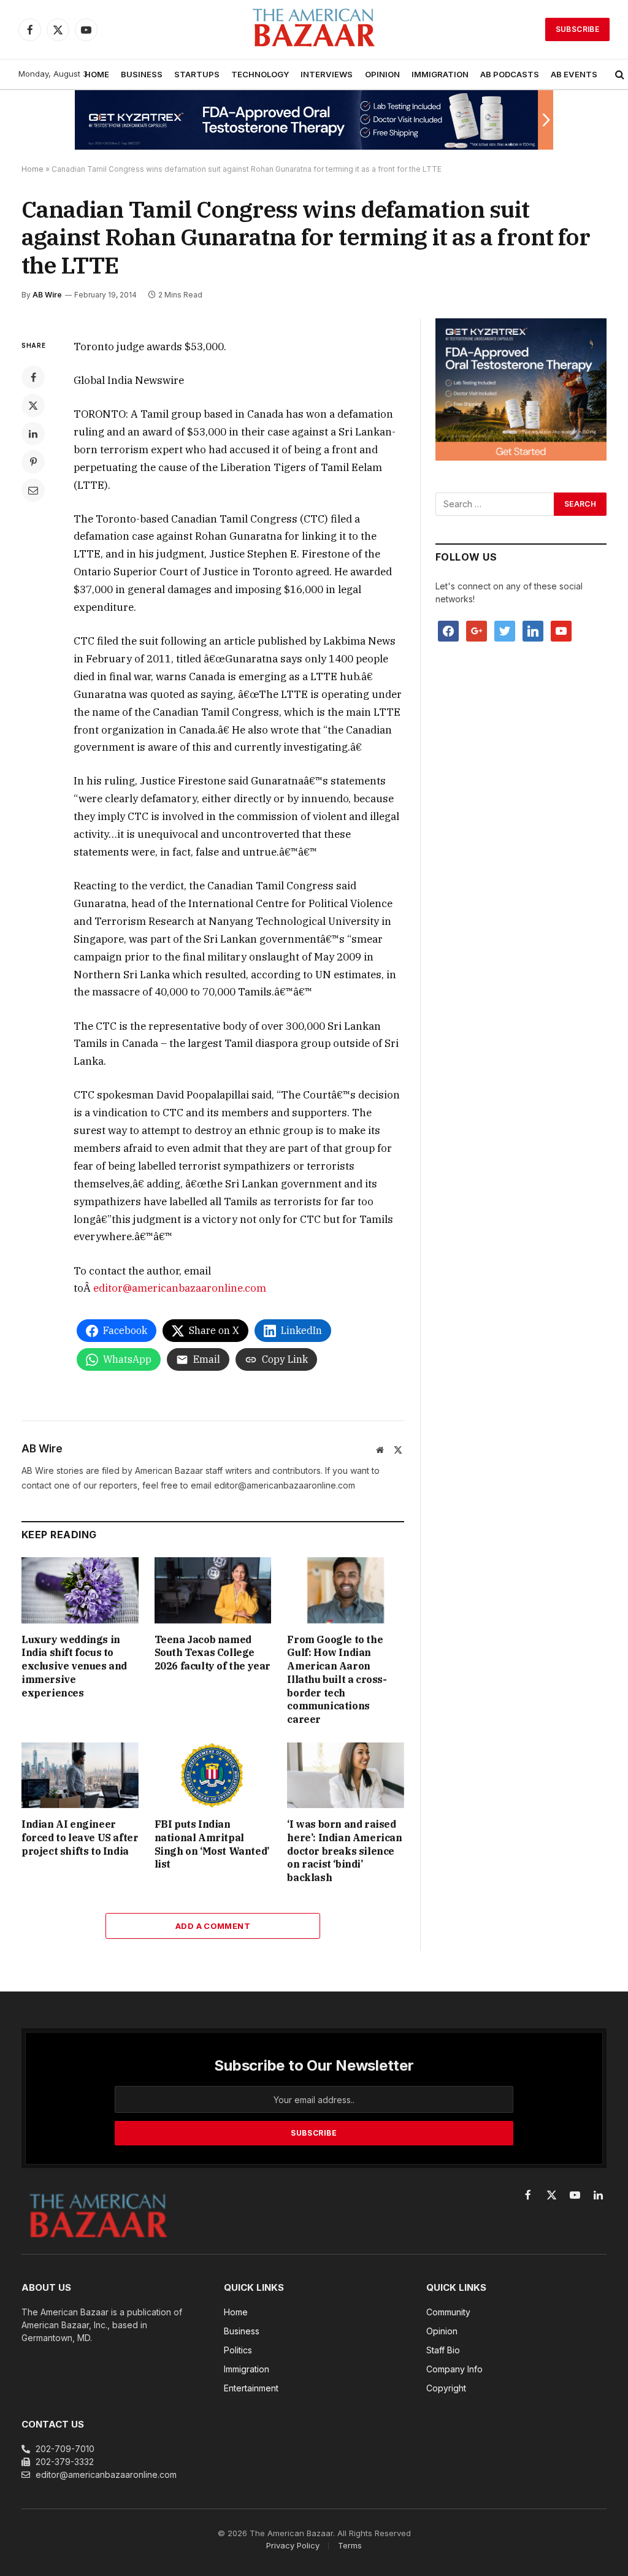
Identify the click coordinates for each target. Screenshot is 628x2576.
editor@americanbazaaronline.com (180, 1288)
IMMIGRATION (440, 74)
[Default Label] (533, 630)
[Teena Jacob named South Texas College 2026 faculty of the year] (213, 1590)
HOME (97, 74)
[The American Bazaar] (314, 30)
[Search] (620, 75)
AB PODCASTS (510, 74)
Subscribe (577, 29)
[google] (477, 630)
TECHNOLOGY (260, 74)
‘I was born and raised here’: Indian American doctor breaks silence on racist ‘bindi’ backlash (344, 1851)
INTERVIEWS (327, 74)
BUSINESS (142, 74)
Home (33, 169)
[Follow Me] (505, 630)
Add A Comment (213, 1926)
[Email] (33, 490)
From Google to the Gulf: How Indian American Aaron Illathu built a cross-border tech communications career (337, 1680)
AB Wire (47, 295)
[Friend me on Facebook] (448, 630)
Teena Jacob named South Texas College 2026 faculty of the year (213, 1653)
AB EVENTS (574, 74)
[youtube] (561, 630)
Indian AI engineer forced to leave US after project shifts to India (80, 1838)
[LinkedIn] (33, 434)
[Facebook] (33, 377)
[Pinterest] (33, 462)
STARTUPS (197, 74)
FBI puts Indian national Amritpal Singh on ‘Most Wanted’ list (212, 1844)
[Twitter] (33, 405)
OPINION (382, 74)
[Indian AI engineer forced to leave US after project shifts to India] (80, 1775)
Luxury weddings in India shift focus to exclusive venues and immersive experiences (74, 1666)
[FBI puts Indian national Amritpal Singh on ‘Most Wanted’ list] (213, 1775)
